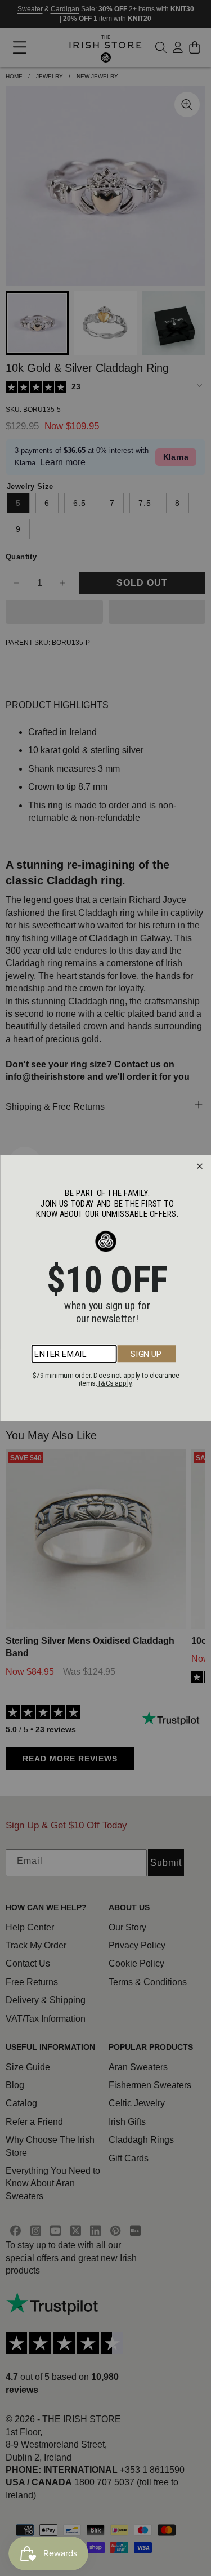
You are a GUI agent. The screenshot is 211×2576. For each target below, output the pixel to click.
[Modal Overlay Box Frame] (105, 1288)
